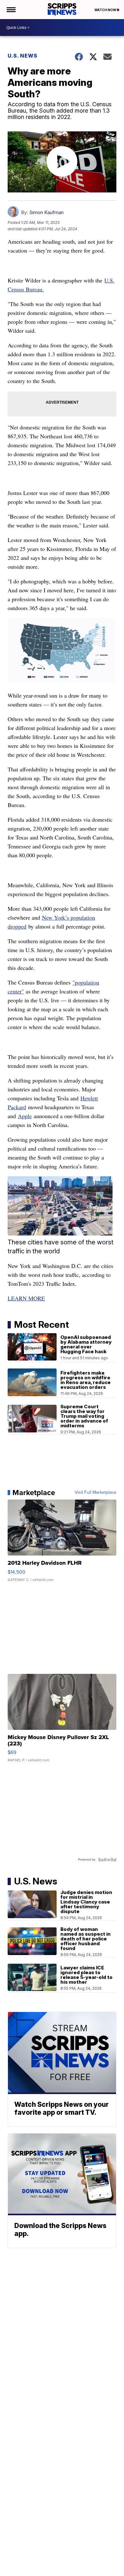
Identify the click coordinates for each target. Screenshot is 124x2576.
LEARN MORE (26, 1298)
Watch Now (106, 10)
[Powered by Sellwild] (107, 1860)
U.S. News (23, 56)
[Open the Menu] (11, 10)
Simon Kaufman (46, 212)
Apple (25, 1116)
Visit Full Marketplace (96, 1493)
